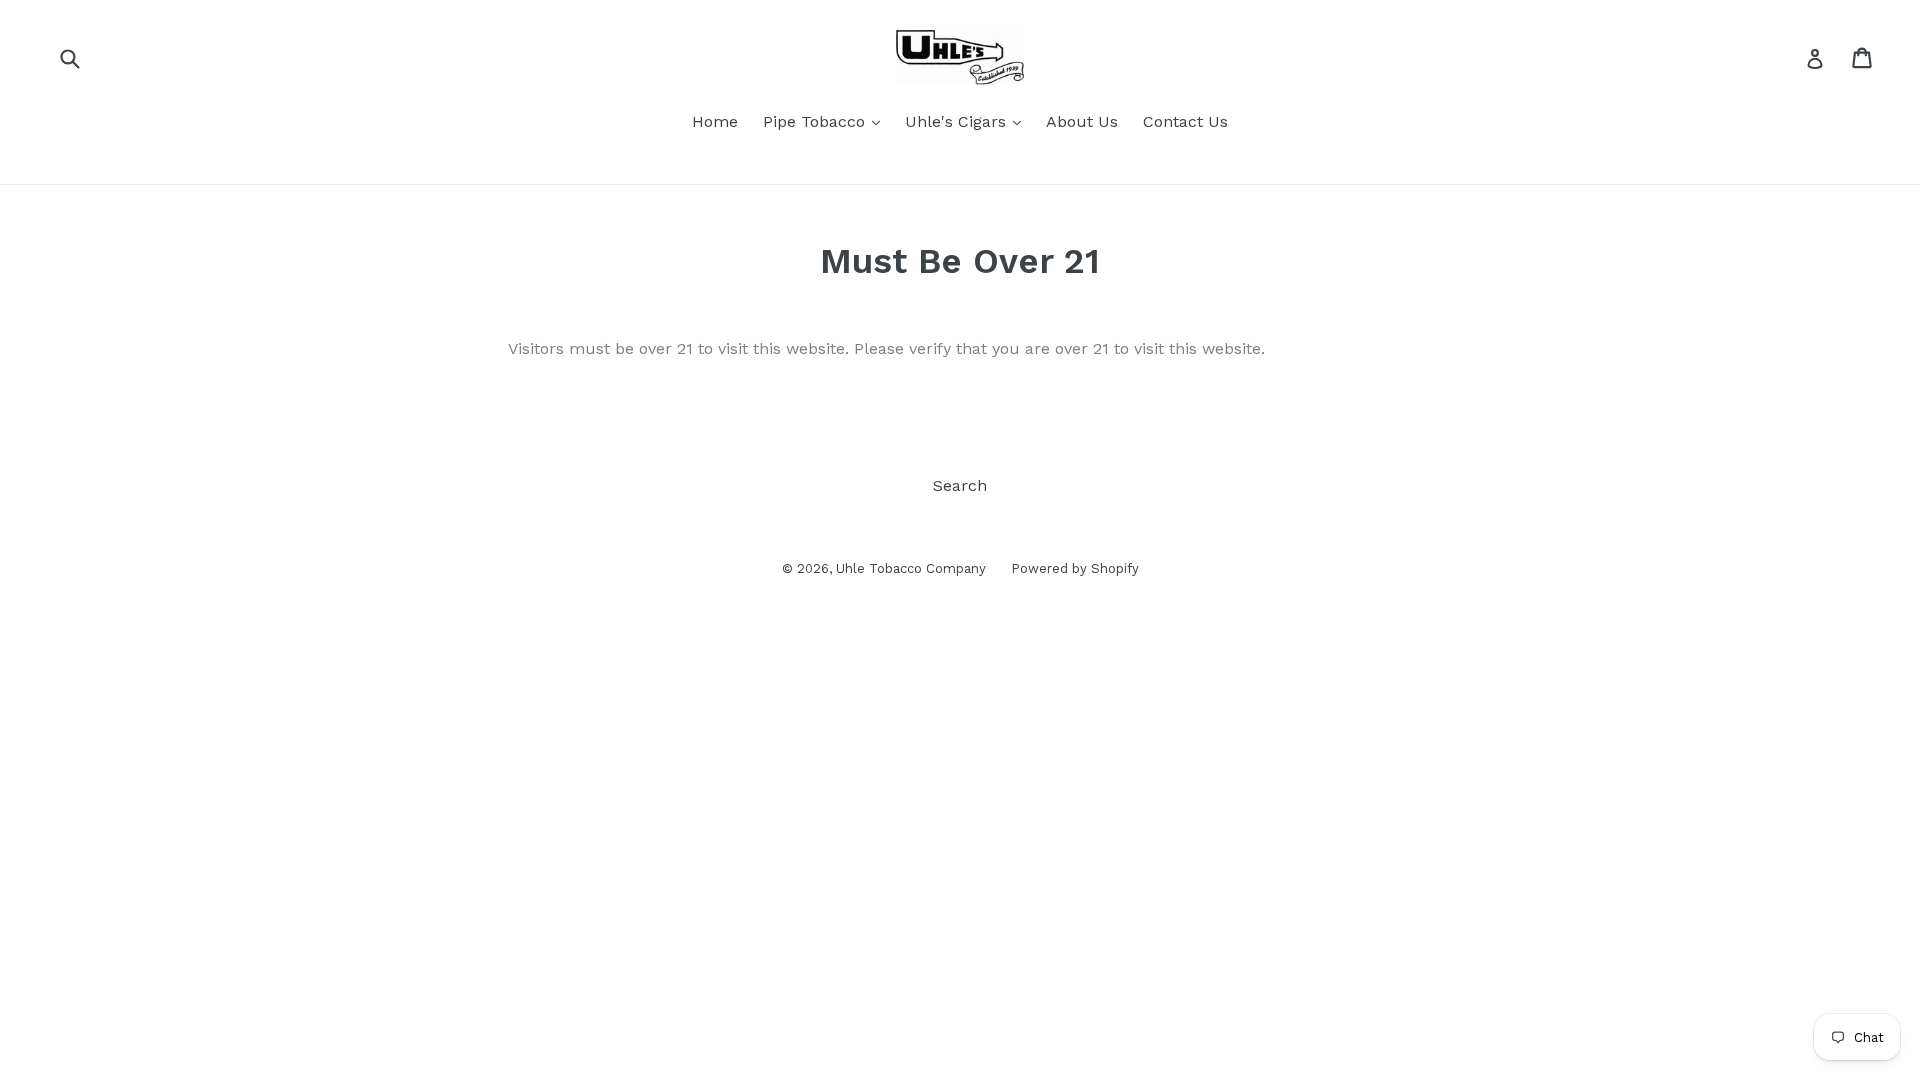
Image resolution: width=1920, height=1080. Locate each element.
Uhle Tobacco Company (911, 568)
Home (715, 121)
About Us (1082, 121)
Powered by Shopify (1075, 568)
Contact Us (1185, 121)
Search (960, 485)
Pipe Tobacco (816, 121)
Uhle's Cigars (958, 121)
